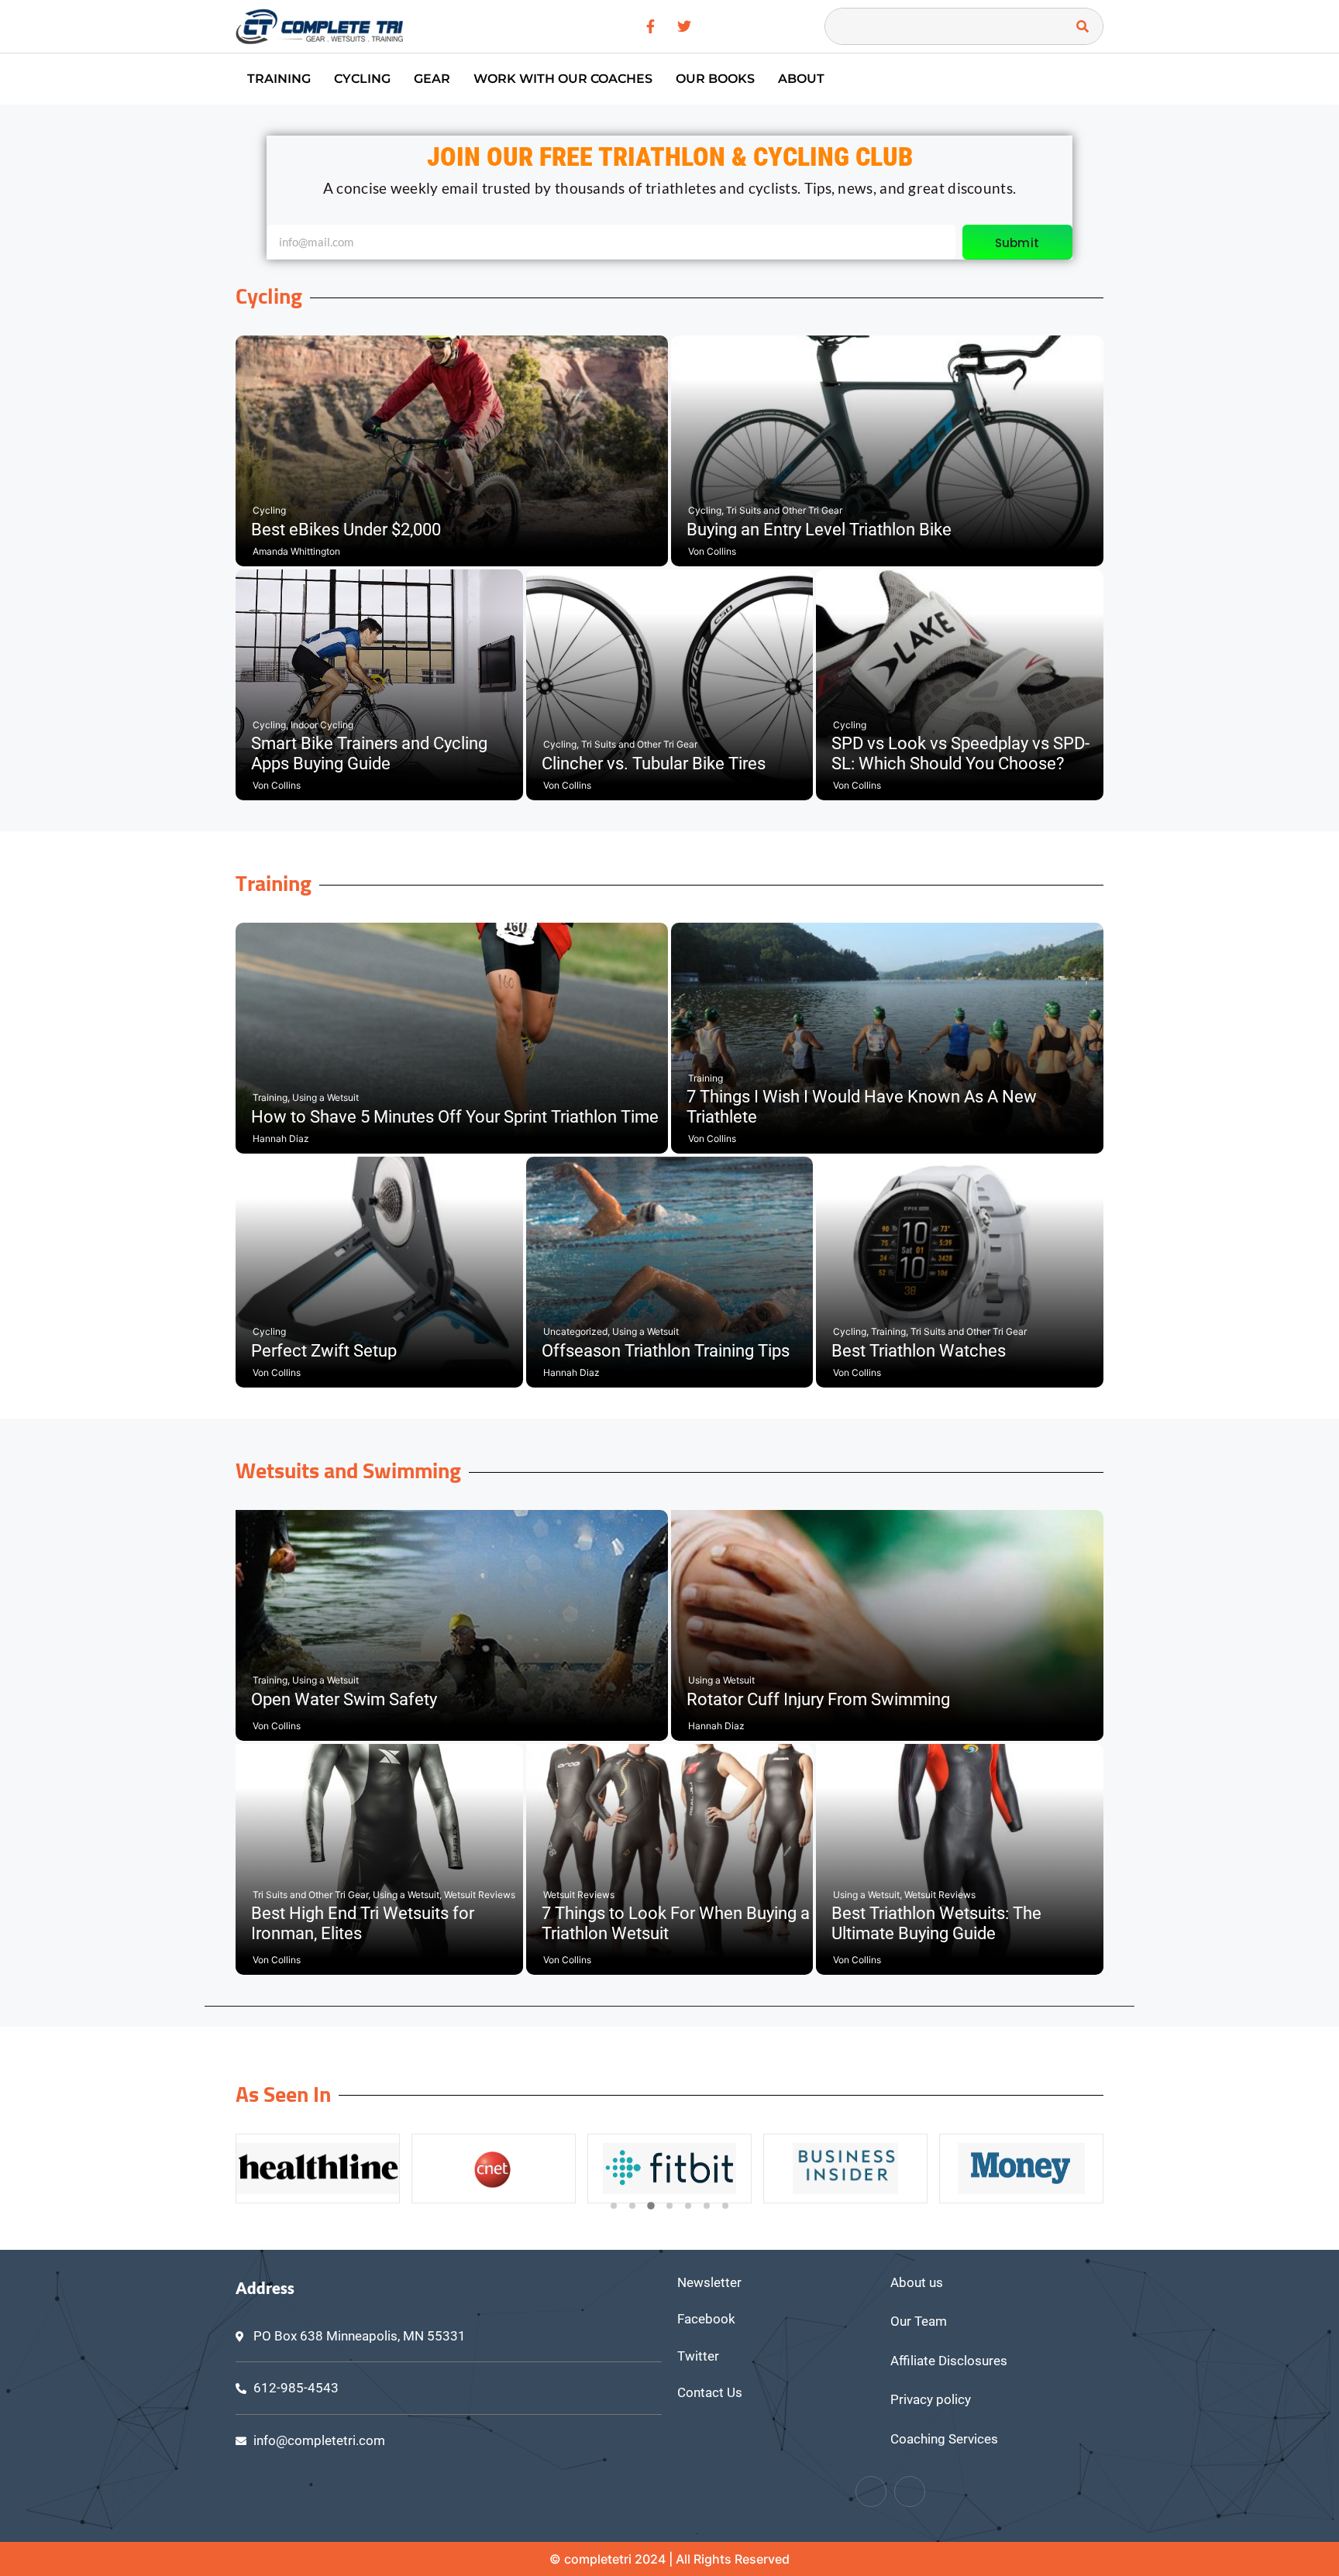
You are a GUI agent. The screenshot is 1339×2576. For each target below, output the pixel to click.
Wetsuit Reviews (480, 1895)
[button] (614, 2206)
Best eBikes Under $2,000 (346, 530)
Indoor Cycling (322, 725)
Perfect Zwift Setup (324, 1351)
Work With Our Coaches (563, 79)
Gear (432, 79)
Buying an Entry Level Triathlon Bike (819, 530)
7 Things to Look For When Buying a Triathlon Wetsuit (676, 1923)
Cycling (362, 79)
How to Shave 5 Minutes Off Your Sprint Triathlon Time (455, 1117)
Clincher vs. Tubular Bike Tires (654, 764)
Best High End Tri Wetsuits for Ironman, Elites (363, 1923)
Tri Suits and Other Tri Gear (784, 510)
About (801, 79)
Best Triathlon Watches (919, 1351)
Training (279, 79)
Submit (1017, 243)
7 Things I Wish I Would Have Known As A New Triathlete (862, 1107)
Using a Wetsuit (325, 1097)
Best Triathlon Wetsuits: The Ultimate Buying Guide (936, 1923)
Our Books (715, 79)
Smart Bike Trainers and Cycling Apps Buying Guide (369, 753)
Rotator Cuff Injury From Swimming (818, 1699)
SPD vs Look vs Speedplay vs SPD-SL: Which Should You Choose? (960, 753)
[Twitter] (910, 2492)
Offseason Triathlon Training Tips (666, 1351)
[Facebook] (871, 2492)
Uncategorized (577, 1331)
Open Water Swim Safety (344, 1699)
